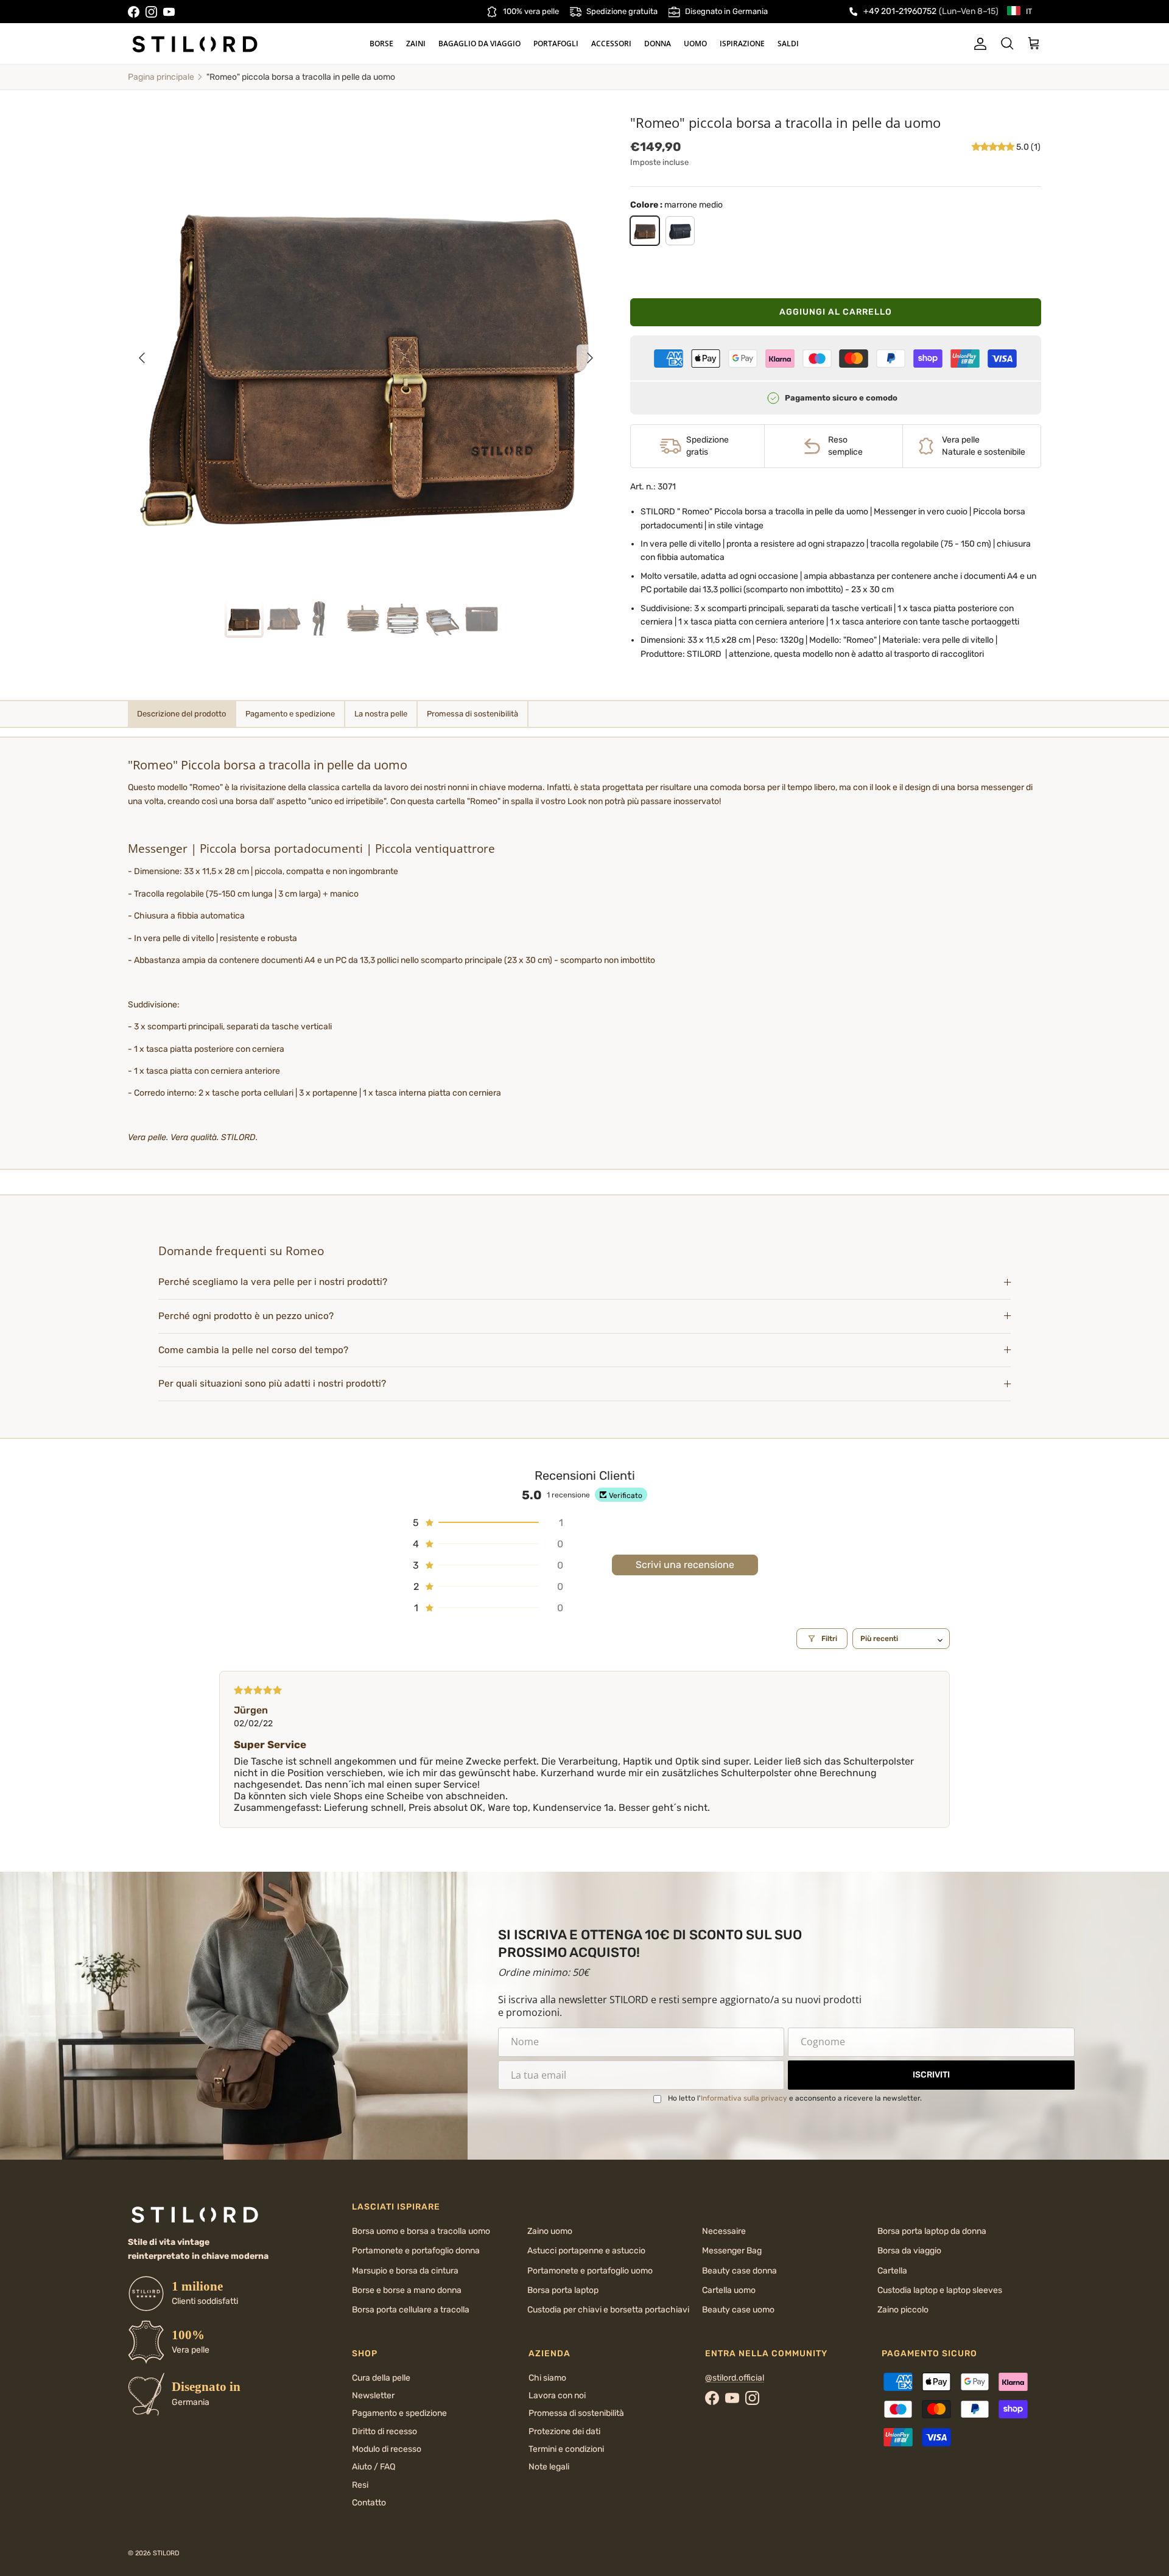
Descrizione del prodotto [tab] (181, 714)
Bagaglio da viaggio (479, 44)
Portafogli (556, 44)
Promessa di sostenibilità (576, 2413)
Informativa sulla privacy (744, 2098)
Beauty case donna (739, 2271)
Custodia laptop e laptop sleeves (940, 2290)
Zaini (416, 44)
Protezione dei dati (564, 2431)
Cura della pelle (381, 2378)
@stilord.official (735, 2378)
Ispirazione (742, 44)
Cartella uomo (729, 2290)
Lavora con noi (557, 2396)
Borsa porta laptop (563, 2290)
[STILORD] (195, 44)
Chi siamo (547, 2378)
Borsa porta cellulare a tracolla (411, 2310)
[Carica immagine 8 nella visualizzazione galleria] (366, 352)
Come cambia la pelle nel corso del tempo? (253, 1350)
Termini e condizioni (566, 2449)
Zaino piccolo (903, 2310)
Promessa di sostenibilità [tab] (472, 714)
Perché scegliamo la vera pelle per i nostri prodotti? (273, 1282)
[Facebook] (134, 12)
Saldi (788, 44)
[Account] (978, 44)
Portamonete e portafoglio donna (416, 2251)
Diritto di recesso (384, 2431)
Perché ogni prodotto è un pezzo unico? (246, 1316)
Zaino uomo (550, 2231)
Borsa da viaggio (909, 2251)
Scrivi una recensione (685, 1565)
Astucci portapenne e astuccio (586, 2251)
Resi (360, 2485)
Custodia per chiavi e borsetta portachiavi (608, 2310)
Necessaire (724, 2231)
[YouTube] (169, 12)
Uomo (695, 44)
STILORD (166, 2553)
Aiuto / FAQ (374, 2467)
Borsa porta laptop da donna (932, 2231)
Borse (381, 44)
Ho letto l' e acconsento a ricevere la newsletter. (795, 2098)
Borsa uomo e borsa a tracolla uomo (421, 2231)
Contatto (369, 2503)
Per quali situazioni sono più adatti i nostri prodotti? (272, 1384)
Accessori (611, 44)
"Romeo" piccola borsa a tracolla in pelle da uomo (301, 77)
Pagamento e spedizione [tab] (290, 714)
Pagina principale (161, 77)
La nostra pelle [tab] (381, 714)
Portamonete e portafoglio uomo (590, 2271)
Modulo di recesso (387, 2449)
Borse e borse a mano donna (407, 2290)
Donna (658, 44)
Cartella (892, 2271)
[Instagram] (151, 12)
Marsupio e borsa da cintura (405, 2271)
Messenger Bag (732, 2251)
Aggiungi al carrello (836, 312)
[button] (994, 147)
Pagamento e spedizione (399, 2413)
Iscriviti (931, 2075)
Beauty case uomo (738, 2310)
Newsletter (373, 2396)
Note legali (549, 2467)
